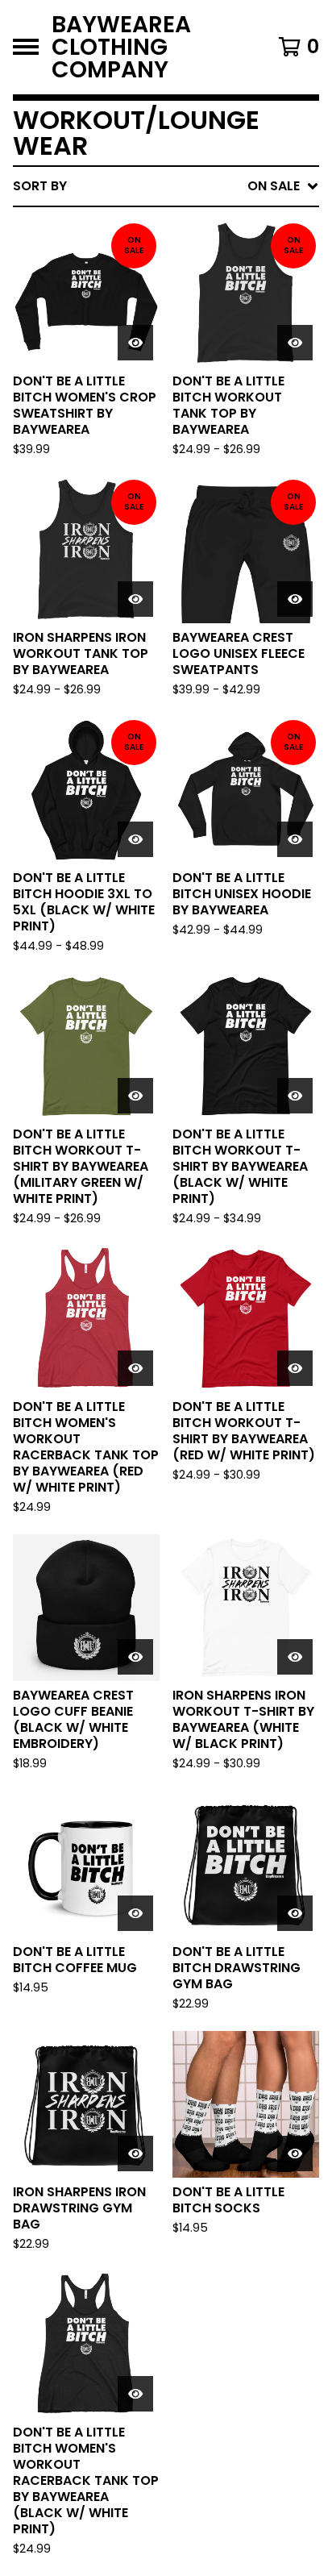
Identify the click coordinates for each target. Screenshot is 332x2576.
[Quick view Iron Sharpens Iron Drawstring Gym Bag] (135, 2154)
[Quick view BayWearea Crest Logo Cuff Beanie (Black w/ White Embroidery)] (135, 1657)
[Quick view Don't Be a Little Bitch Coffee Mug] (135, 1913)
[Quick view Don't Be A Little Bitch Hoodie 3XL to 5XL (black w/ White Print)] (135, 839)
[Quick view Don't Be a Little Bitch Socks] (295, 2154)
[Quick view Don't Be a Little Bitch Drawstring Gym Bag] (295, 1913)
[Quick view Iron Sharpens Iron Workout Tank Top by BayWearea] (135, 599)
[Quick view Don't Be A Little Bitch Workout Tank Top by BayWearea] (295, 343)
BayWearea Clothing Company (121, 47)
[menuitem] (166, 186)
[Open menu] (26, 47)
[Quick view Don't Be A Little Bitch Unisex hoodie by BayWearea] (295, 839)
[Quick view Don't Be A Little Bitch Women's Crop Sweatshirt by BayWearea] (135, 343)
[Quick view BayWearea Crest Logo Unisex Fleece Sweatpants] (295, 599)
